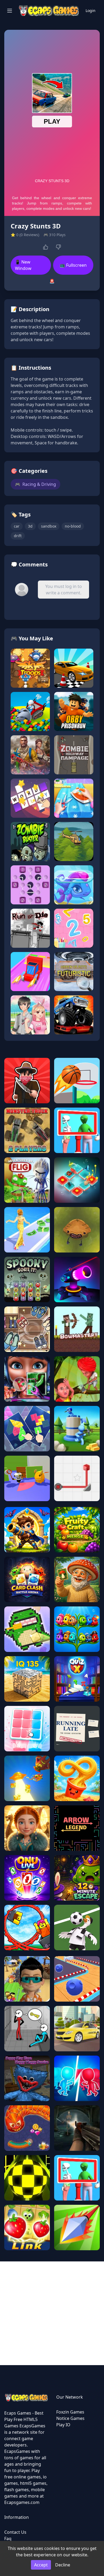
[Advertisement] (52, 2313)
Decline (63, 2565)
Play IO (63, 2425)
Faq (8, 2539)
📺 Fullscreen (73, 265)
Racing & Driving (35, 484)
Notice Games (70, 2418)
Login (91, 11)
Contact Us (15, 2532)
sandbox (49, 526)
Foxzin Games (70, 2412)
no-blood (73, 526)
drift (18, 536)
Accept (41, 2565)
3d (30, 526)
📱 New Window (23, 265)
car (17, 526)
